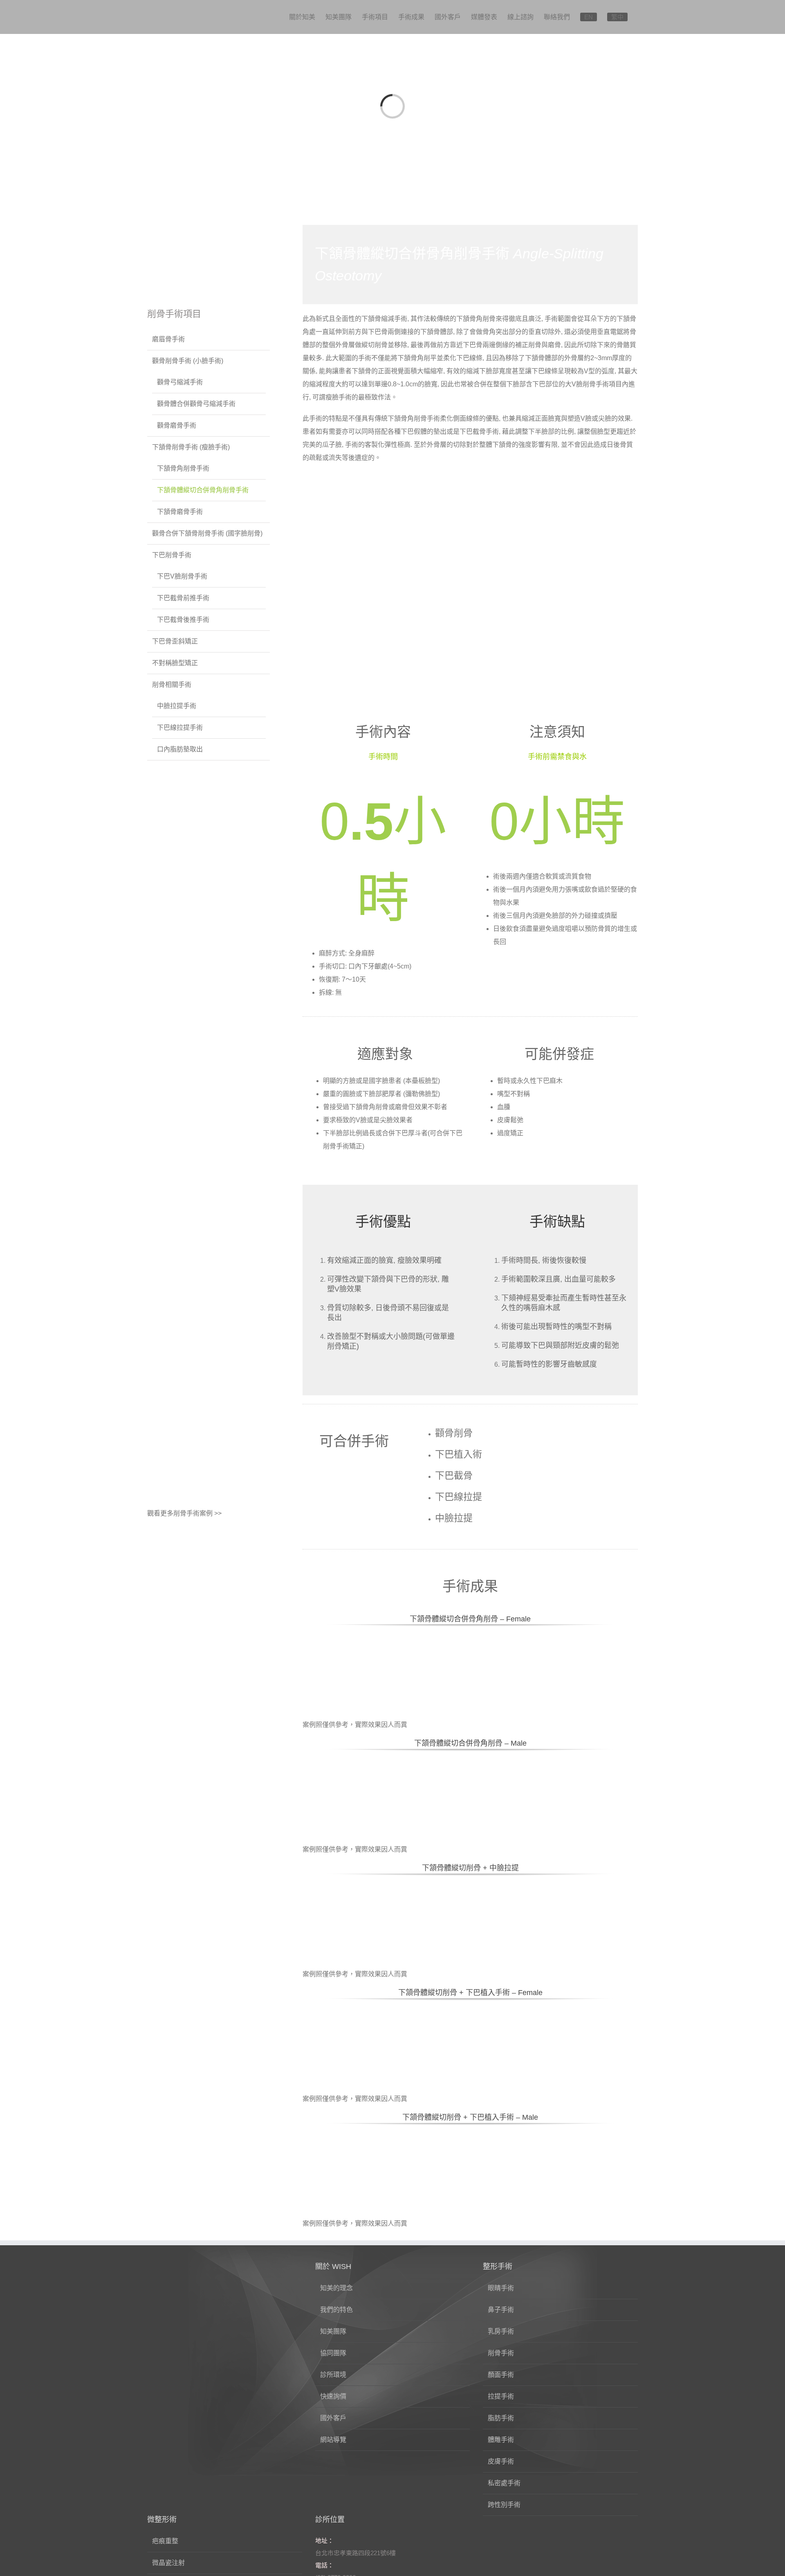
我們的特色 (336, 2310)
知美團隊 (333, 2331)
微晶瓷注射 (168, 2563)
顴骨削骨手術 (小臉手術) (188, 361)
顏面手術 (501, 2375)
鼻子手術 (501, 2310)
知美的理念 (336, 2288)
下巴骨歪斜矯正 (175, 641)
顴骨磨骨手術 (177, 425)
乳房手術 (501, 2331)
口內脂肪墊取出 (180, 749)
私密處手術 (504, 2483)
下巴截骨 (454, 1475)
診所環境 (333, 2375)
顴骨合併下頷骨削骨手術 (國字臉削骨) (207, 533)
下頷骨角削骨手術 (183, 468)
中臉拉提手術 (177, 706)
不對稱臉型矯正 (175, 663)
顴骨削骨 (454, 1433)
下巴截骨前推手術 (183, 598)
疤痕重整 (165, 2541)
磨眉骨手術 (168, 339)
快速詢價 (333, 2396)
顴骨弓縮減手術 (180, 382)
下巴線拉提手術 (180, 728)
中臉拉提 (454, 1518)
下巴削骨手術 (172, 555)
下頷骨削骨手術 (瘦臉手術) (191, 447)
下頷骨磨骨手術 (180, 512)
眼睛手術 (501, 2288)
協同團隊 (333, 2353)
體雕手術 (501, 2440)
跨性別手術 (504, 2505)
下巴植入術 (459, 1454)
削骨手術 (501, 2353)
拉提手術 (501, 2396)
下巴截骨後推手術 (183, 620)
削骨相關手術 (172, 685)
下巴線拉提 (459, 1497)
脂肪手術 (501, 2418)
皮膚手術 (501, 2461)
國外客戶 (333, 2418)
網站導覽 (333, 2440)
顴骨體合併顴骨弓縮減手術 (196, 404)
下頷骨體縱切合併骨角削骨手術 (203, 490)
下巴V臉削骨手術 (182, 576)
